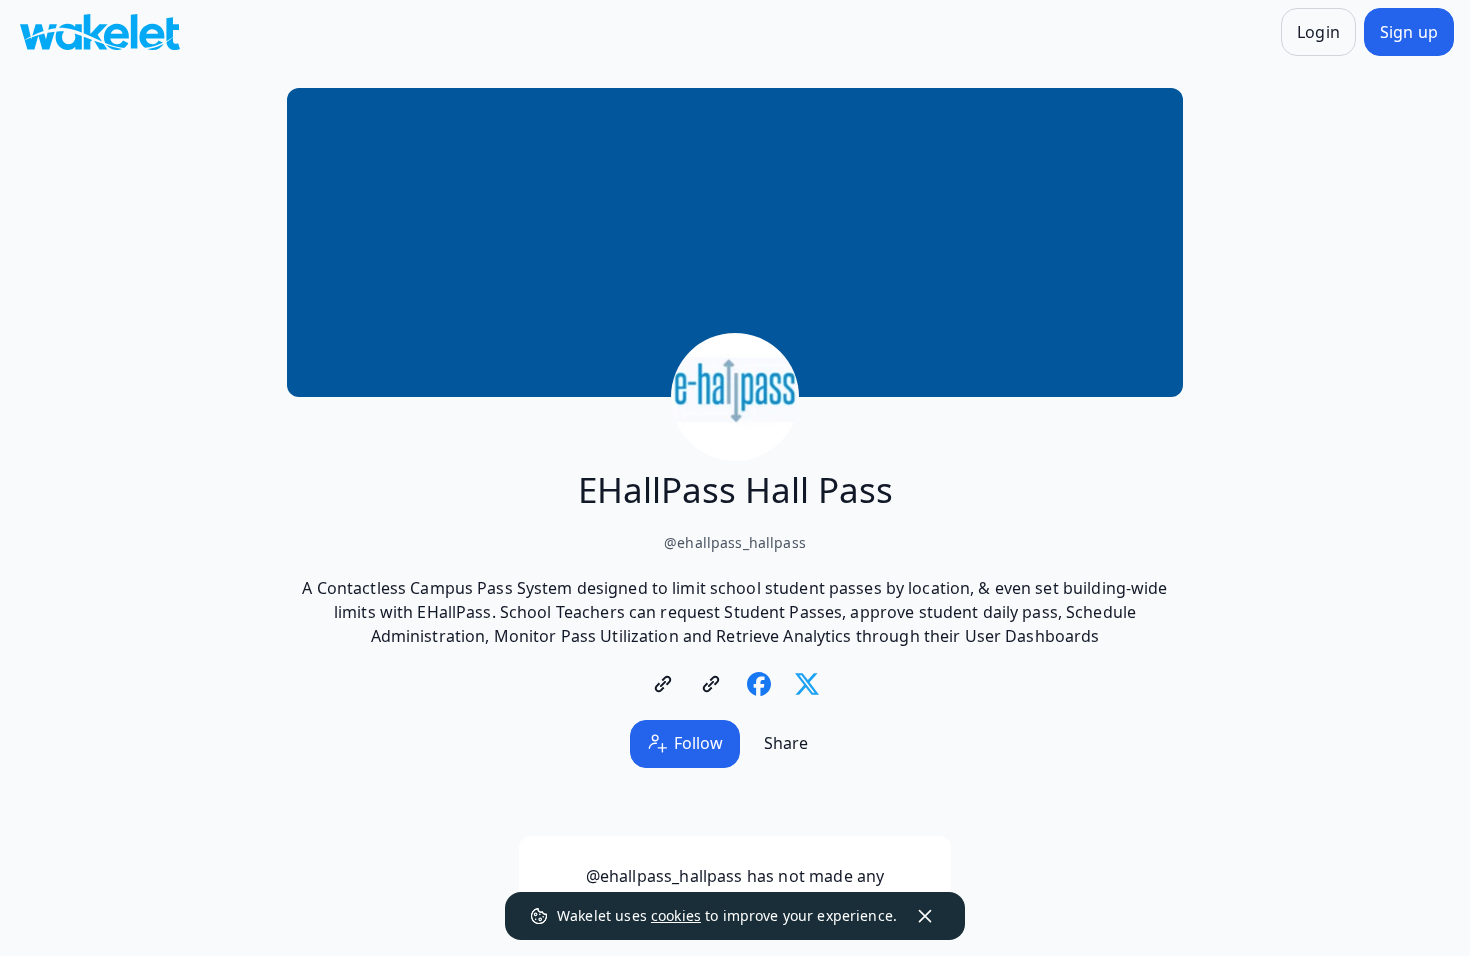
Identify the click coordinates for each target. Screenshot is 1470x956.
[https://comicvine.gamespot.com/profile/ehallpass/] (711, 684)
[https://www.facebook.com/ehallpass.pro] (759, 684)
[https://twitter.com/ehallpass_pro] (807, 684)
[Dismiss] (925, 916)
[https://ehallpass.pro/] (663, 684)
